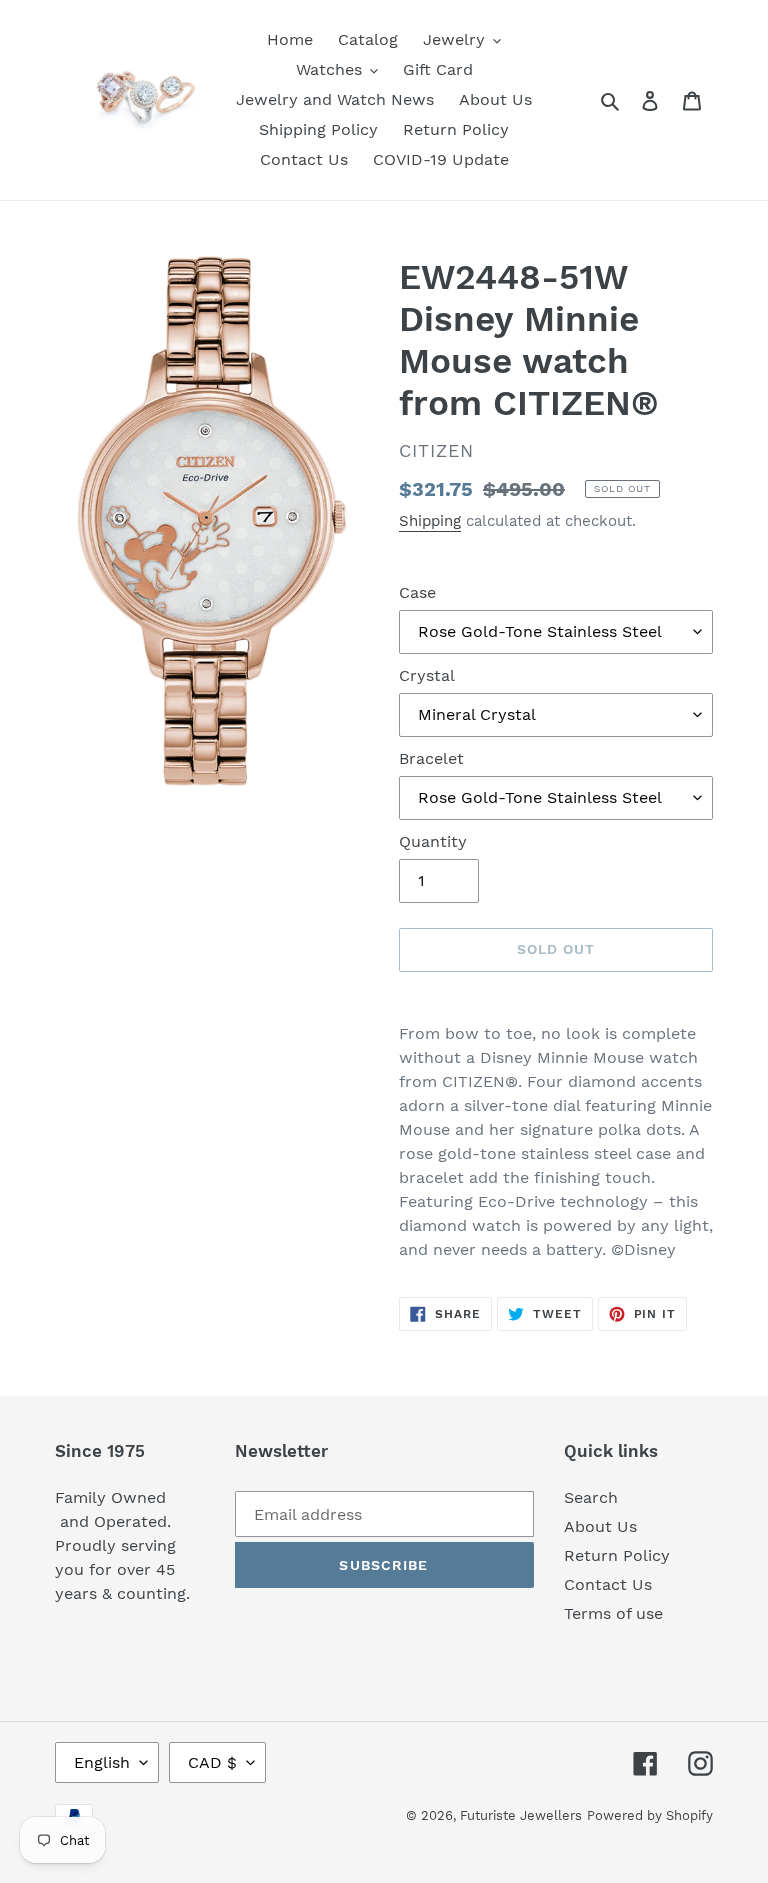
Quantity (433, 841)
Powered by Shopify (650, 1815)
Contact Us (608, 1584)
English (102, 1762)
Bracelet (431, 758)
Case (417, 592)
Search (591, 1497)
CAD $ (212, 1762)
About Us (600, 1526)
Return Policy (617, 1555)
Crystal (427, 675)
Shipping (430, 521)
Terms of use (613, 1613)
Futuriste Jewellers (521, 1815)
